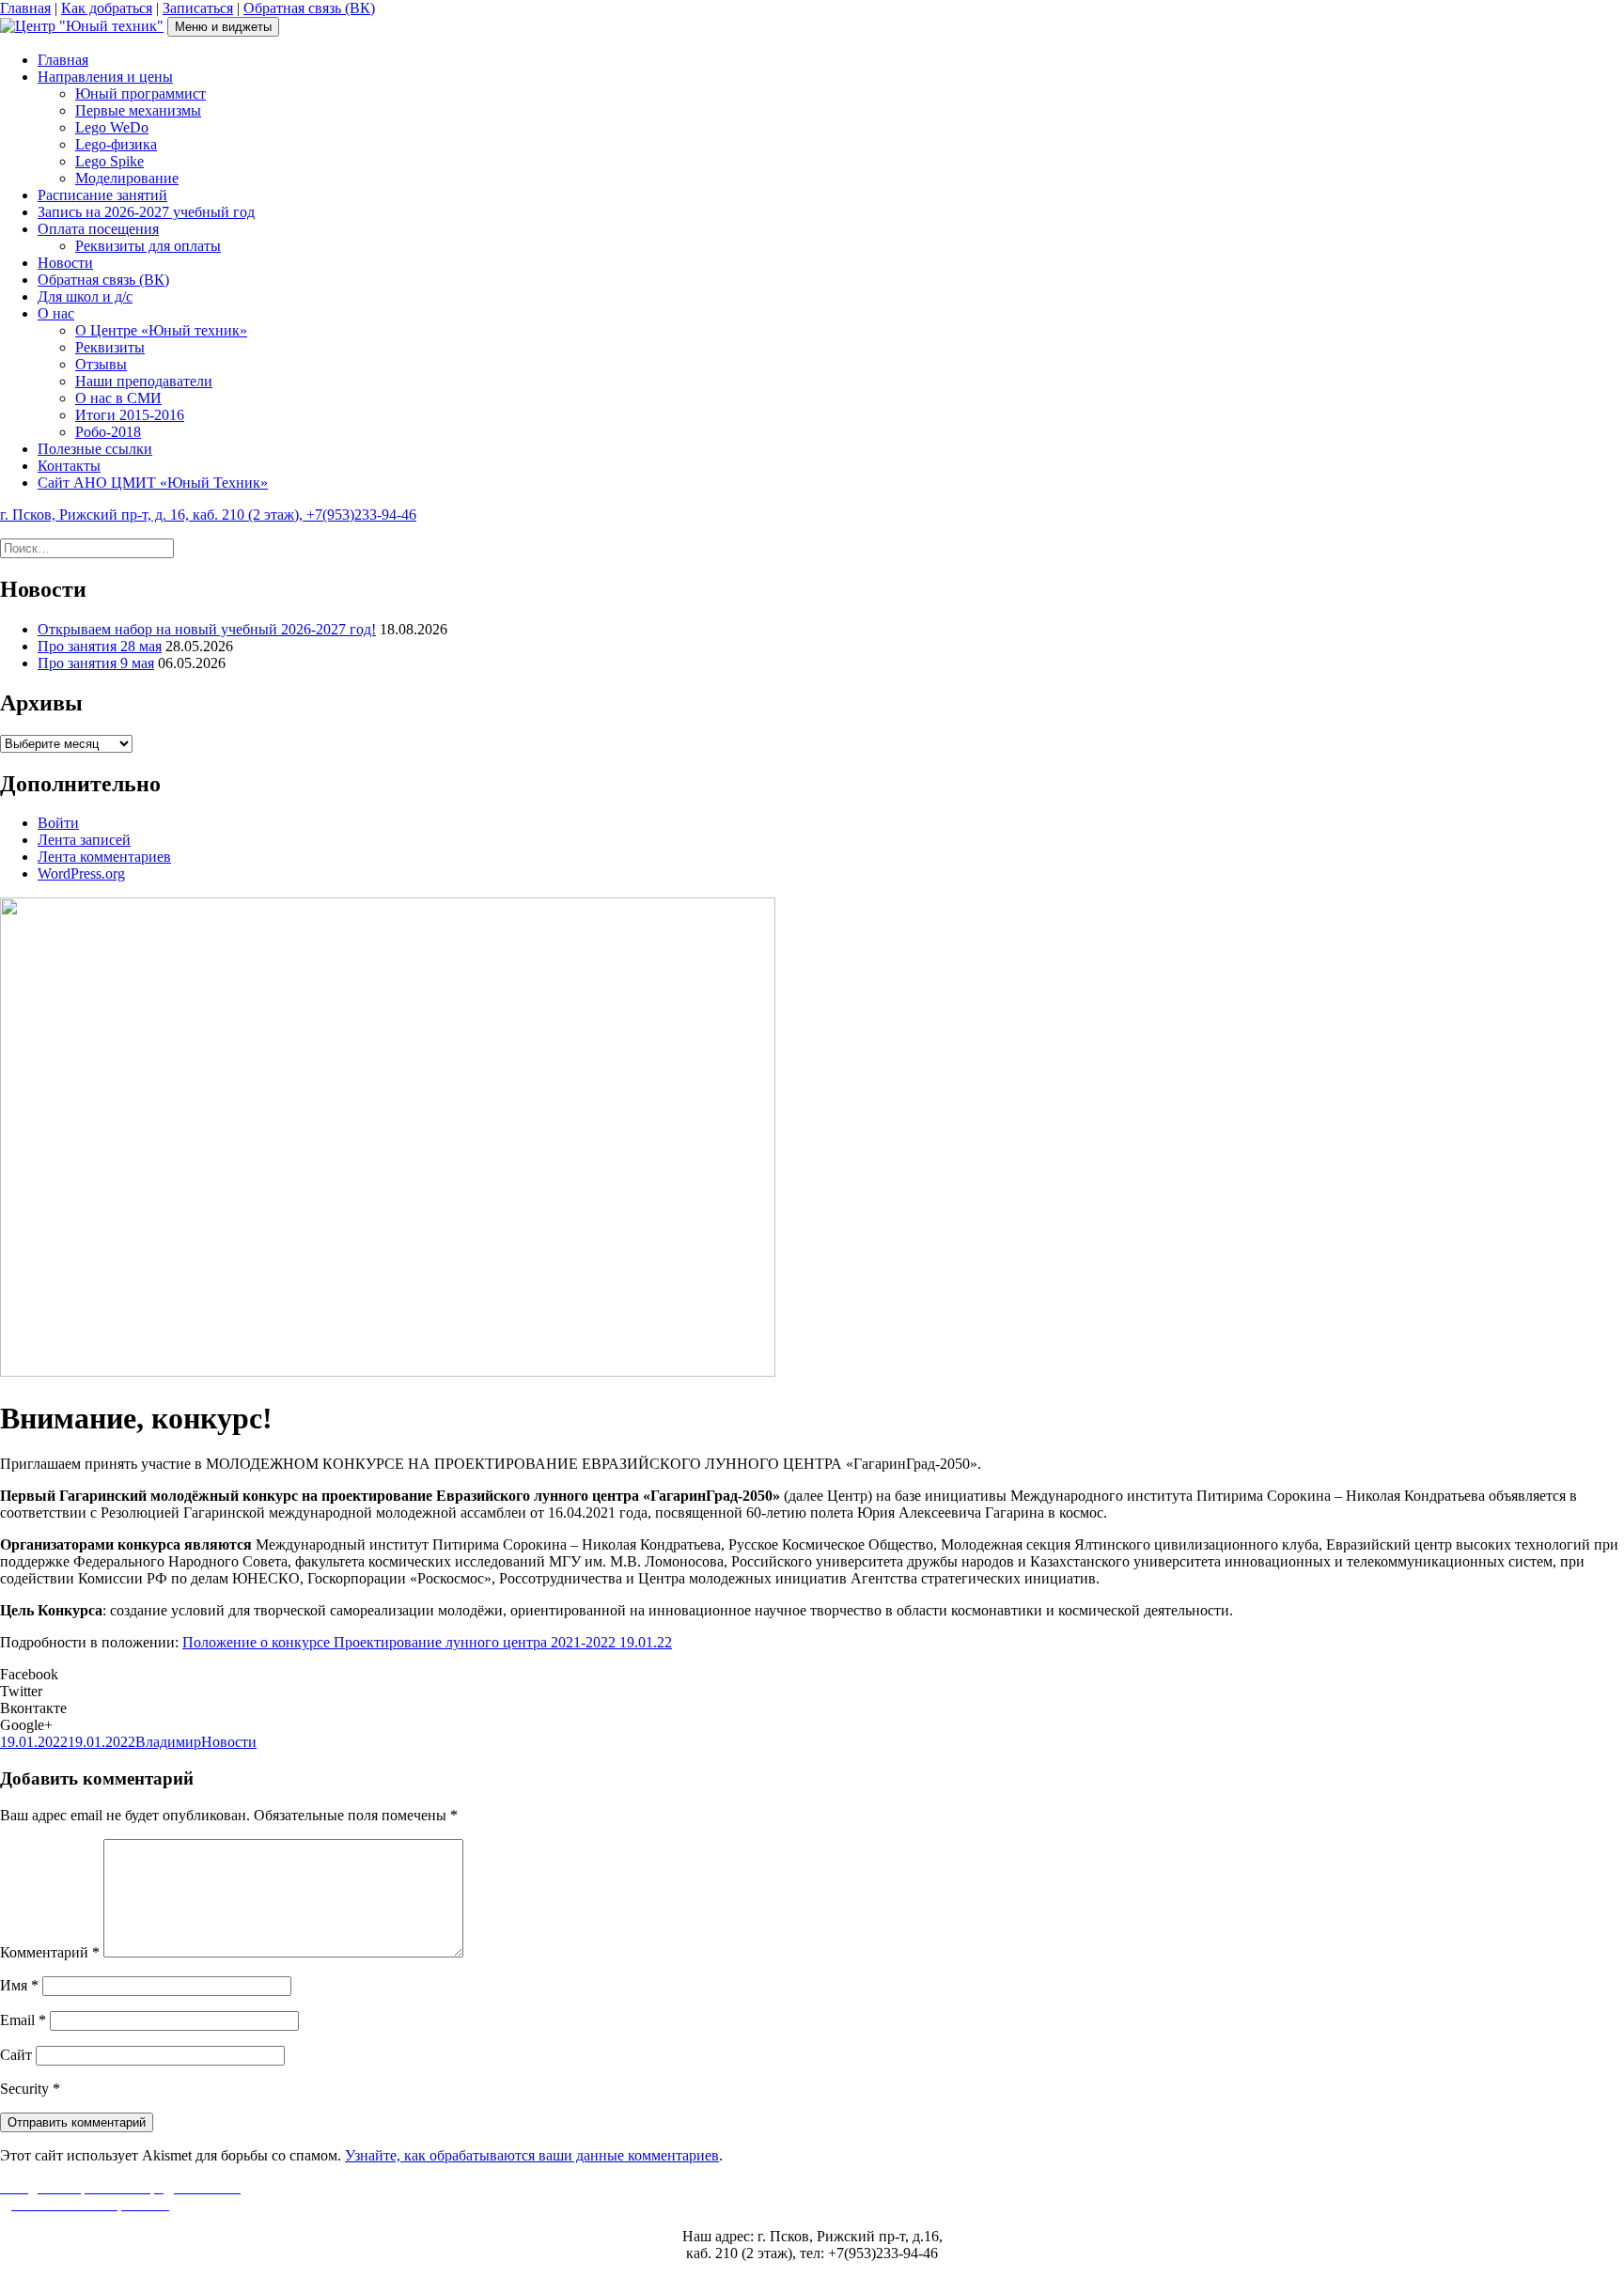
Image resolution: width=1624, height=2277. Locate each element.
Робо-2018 (108, 432)
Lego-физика (116, 144)
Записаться (198, 8)
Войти (58, 823)
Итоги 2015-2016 (130, 415)
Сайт (16, 2055)
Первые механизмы (138, 110)
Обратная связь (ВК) (309, 8)
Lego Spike (109, 161)
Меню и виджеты (223, 27)
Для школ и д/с (85, 296)
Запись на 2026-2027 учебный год (146, 212)
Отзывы (101, 364)
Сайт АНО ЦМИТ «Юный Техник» (153, 483)
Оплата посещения (98, 229)
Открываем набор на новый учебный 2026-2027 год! (207, 629)
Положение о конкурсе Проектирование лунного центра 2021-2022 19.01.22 (427, 1642)
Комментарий (50, 1952)
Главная (25, 8)
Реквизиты (110, 347)
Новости (65, 263)
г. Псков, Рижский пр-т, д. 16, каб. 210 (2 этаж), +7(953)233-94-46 (208, 515)
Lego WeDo (112, 127)
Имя (19, 1985)
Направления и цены (105, 77)
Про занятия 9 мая (96, 663)
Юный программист (141, 94)
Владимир (168, 1742)
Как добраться (107, 8)
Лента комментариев (104, 857)
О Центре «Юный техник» (161, 330)
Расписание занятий (102, 195)
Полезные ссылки (95, 449)
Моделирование (127, 178)
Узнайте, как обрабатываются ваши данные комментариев (532, 2155)
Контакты (69, 466)
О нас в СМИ (118, 398)
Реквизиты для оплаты (148, 246)
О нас (56, 313)
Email (23, 2020)
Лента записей (84, 840)
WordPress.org (81, 873)
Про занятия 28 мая (100, 646)
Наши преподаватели (144, 381)
